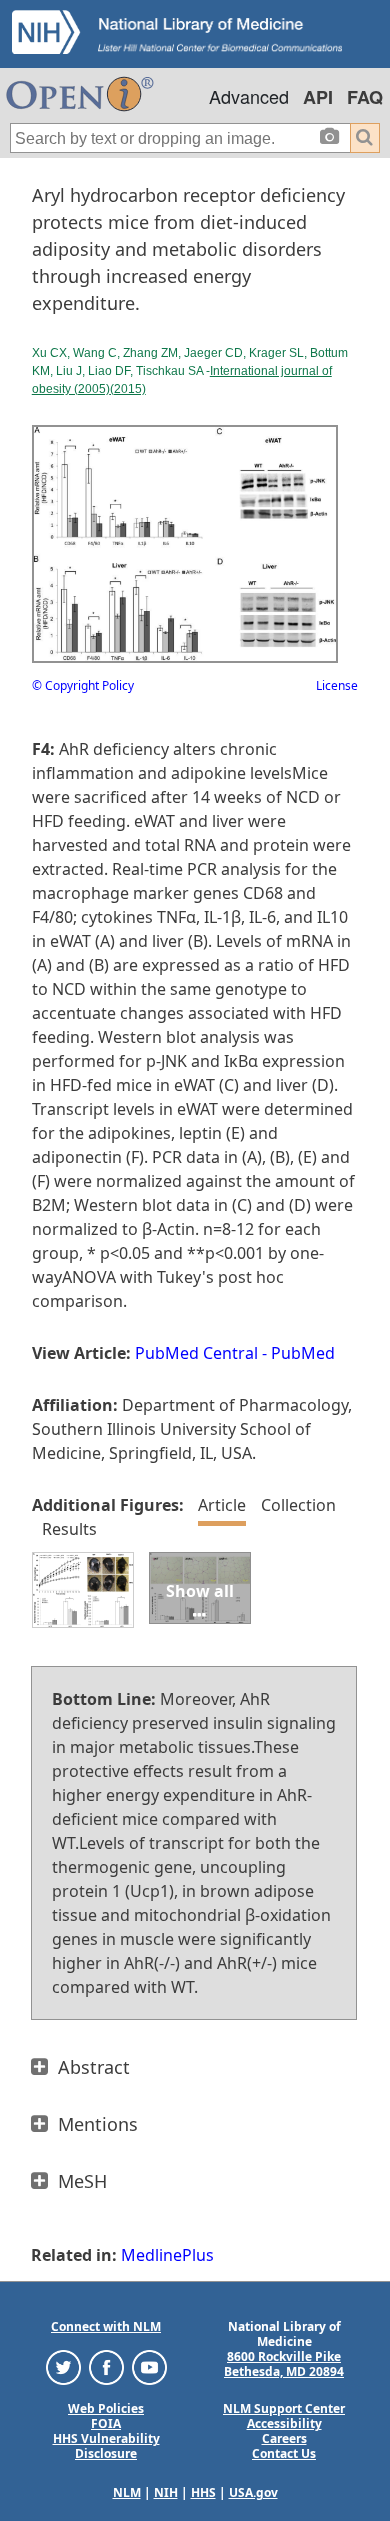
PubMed (303, 1353)
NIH (166, 2492)
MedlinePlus (167, 2255)
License (337, 685)
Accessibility (284, 2423)
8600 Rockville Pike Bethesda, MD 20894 (284, 2364)
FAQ (365, 97)
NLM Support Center (284, 2408)
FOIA (106, 2423)
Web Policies (106, 2408)
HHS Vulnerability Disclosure (106, 2446)
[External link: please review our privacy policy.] (63, 2366)
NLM (127, 2492)
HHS (203, 2492)
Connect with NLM (106, 2326)
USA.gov (253, 2492)
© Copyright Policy (83, 685)
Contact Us (284, 2453)
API (318, 97)
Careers (284, 2438)
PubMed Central (196, 1353)
